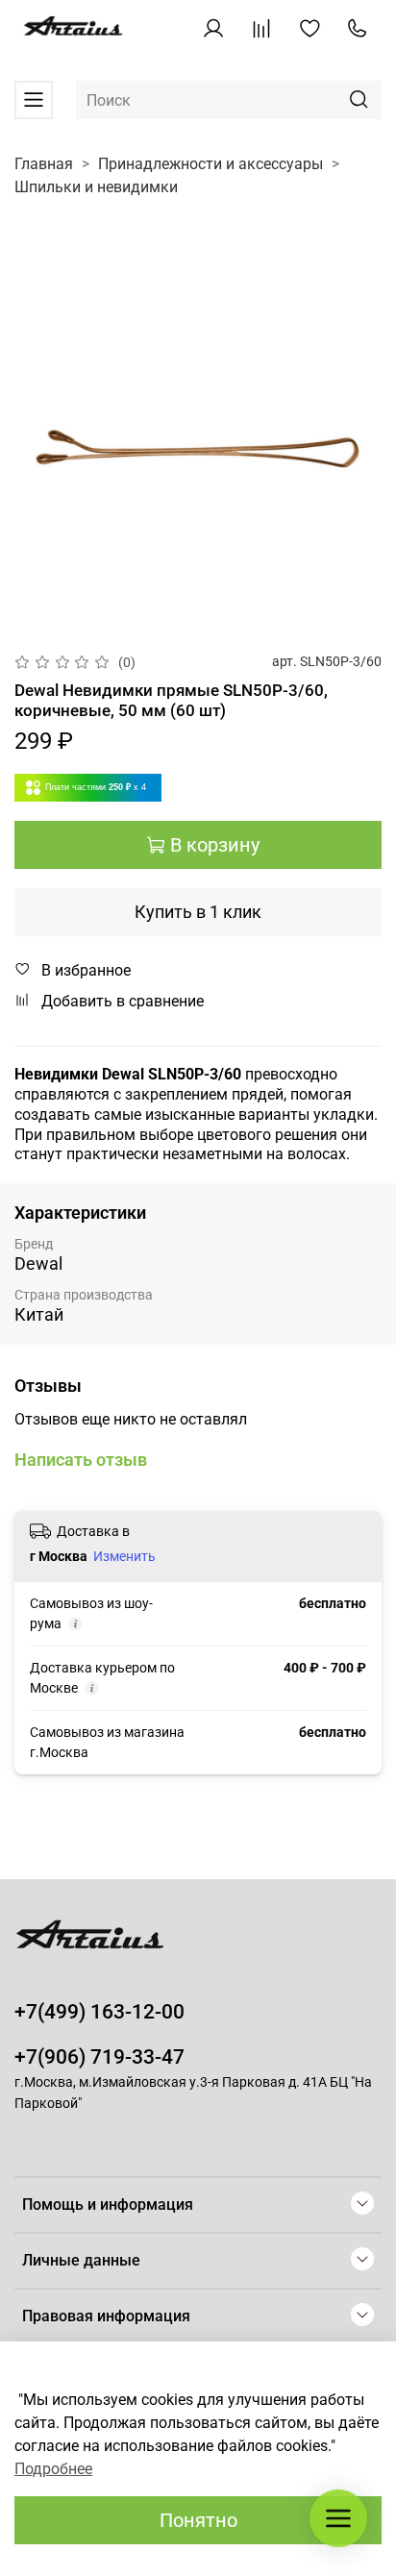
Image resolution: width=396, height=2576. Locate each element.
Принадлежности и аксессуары (210, 164)
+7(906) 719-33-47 (99, 2057)
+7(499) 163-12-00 (99, 2012)
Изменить (124, 1556)
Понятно (198, 2520)
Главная (44, 164)
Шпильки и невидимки (96, 187)
